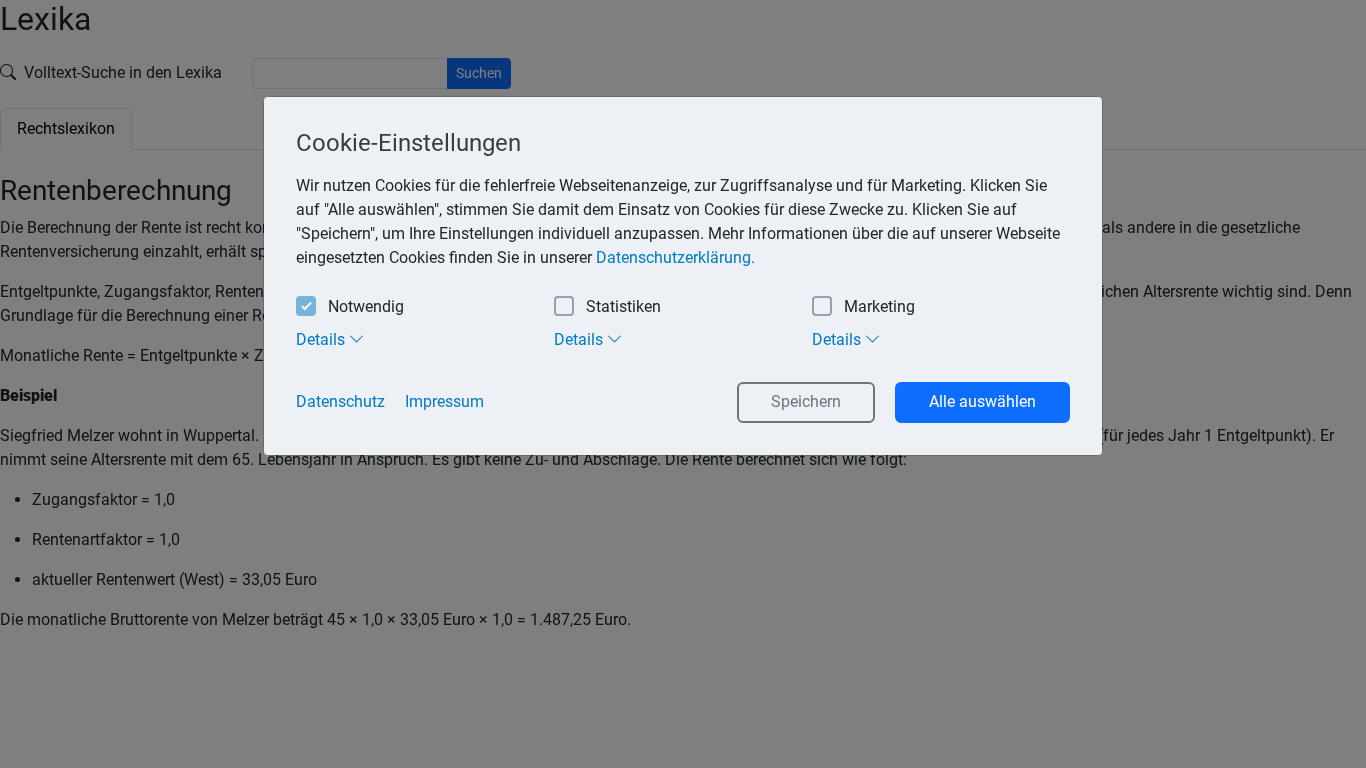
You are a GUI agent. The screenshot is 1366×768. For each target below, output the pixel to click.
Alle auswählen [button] (982, 401)
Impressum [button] (444, 401)
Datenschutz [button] (340, 401)
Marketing (879, 306)
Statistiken (623, 306)
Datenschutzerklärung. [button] (675, 257)
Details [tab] (322, 339)
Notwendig (366, 306)
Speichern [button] (806, 401)
